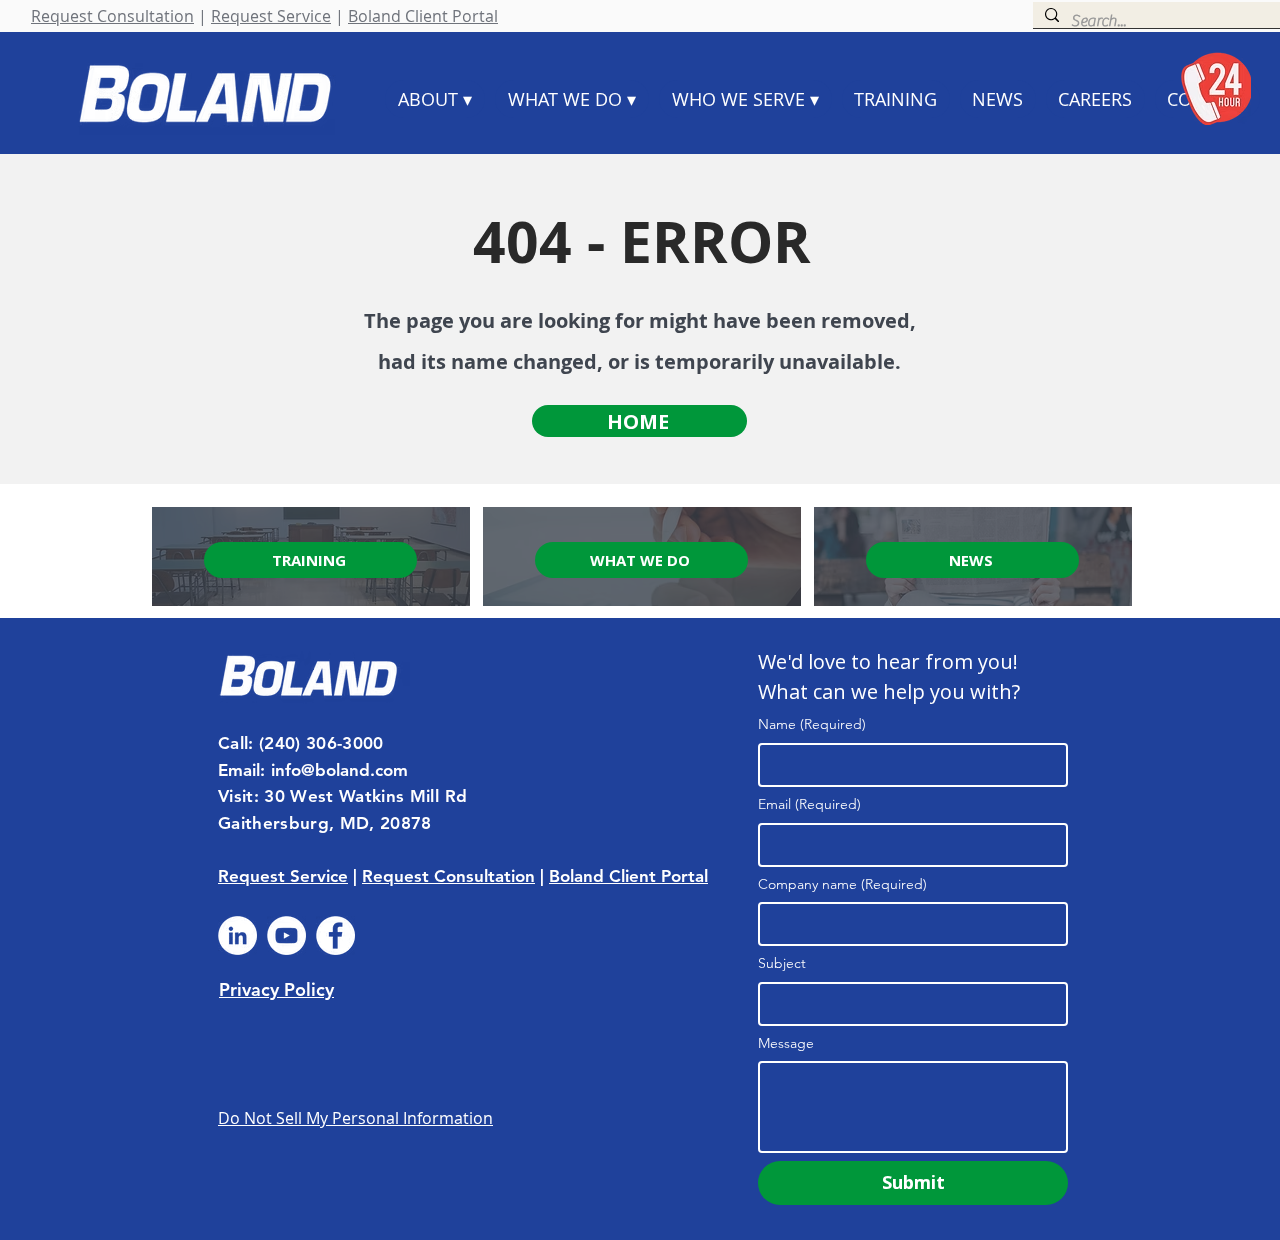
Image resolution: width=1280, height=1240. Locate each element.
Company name (842, 884)
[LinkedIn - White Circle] (237, 935)
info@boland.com (339, 770)
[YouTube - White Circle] (286, 935)
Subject (782, 963)
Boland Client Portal (423, 16)
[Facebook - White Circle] (335, 935)
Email (809, 804)
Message (786, 1043)
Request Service (271, 16)
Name (812, 724)
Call (233, 743)
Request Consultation (112, 16)
